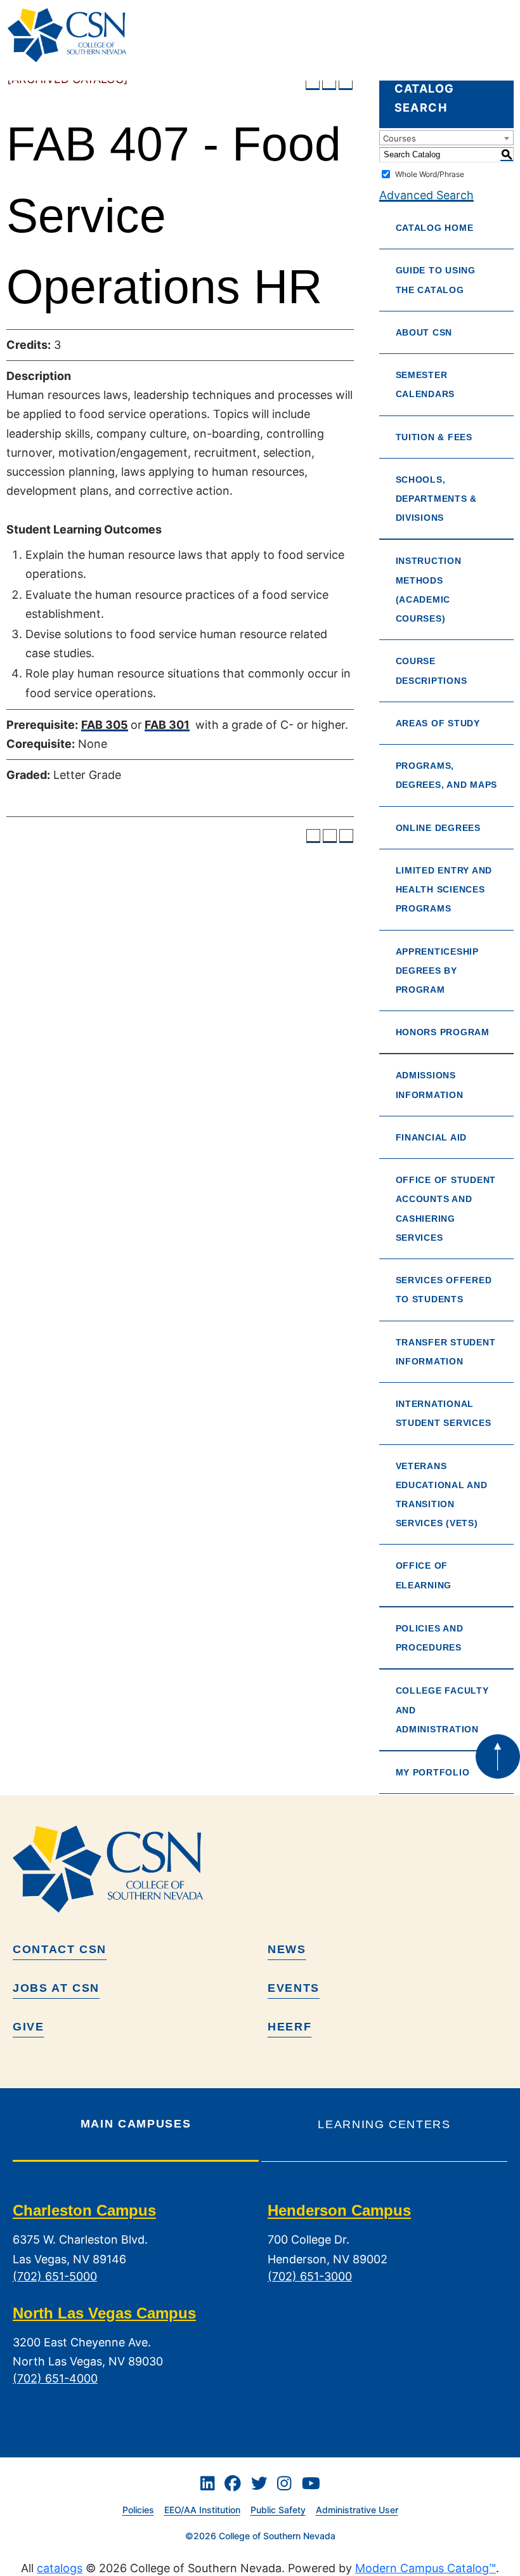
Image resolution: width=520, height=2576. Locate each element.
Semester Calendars (426, 384)
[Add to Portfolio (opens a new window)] (313, 83)
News (287, 1949)
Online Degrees (438, 828)
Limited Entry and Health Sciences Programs (444, 889)
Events (294, 1988)
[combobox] (446, 138)
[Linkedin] (207, 2483)
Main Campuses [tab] (136, 2124)
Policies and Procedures (430, 1638)
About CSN (424, 332)
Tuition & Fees (434, 437)
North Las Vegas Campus (104, 2313)
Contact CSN (60, 1949)
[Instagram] (284, 2483)
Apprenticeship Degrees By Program (437, 971)
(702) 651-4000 (55, 2378)
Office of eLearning (424, 1575)
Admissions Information (430, 1085)
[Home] (72, 35)
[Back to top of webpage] (498, 1756)
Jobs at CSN (56, 1988)
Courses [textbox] (400, 138)
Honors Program (443, 1032)
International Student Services (444, 1413)
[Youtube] (311, 2483)
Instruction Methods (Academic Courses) (429, 590)
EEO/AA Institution (202, 2510)
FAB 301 (167, 725)
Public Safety (278, 2510)
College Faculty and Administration (442, 1710)
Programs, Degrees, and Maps (446, 775)
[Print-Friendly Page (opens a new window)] (329, 83)
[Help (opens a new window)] (346, 83)
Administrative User (357, 2510)
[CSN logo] (260, 1869)
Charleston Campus (84, 2211)
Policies (138, 2510)
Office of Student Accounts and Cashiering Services (446, 1209)
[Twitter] (259, 2483)
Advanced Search (426, 195)
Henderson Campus (339, 2211)
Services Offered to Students (444, 1290)
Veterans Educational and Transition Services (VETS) (442, 1495)
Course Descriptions (432, 670)
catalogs (60, 2568)
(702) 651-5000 (55, 2276)
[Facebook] (233, 2483)
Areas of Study (438, 723)
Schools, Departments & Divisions (437, 499)
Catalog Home (435, 228)
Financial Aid (432, 1137)
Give (29, 2027)
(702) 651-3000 (310, 2276)
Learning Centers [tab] (384, 2124)
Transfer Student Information (446, 1352)
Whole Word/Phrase (430, 174)
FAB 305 (105, 725)
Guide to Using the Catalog (436, 280)
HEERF (289, 2027)
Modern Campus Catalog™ (426, 2568)
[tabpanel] (260, 2305)
